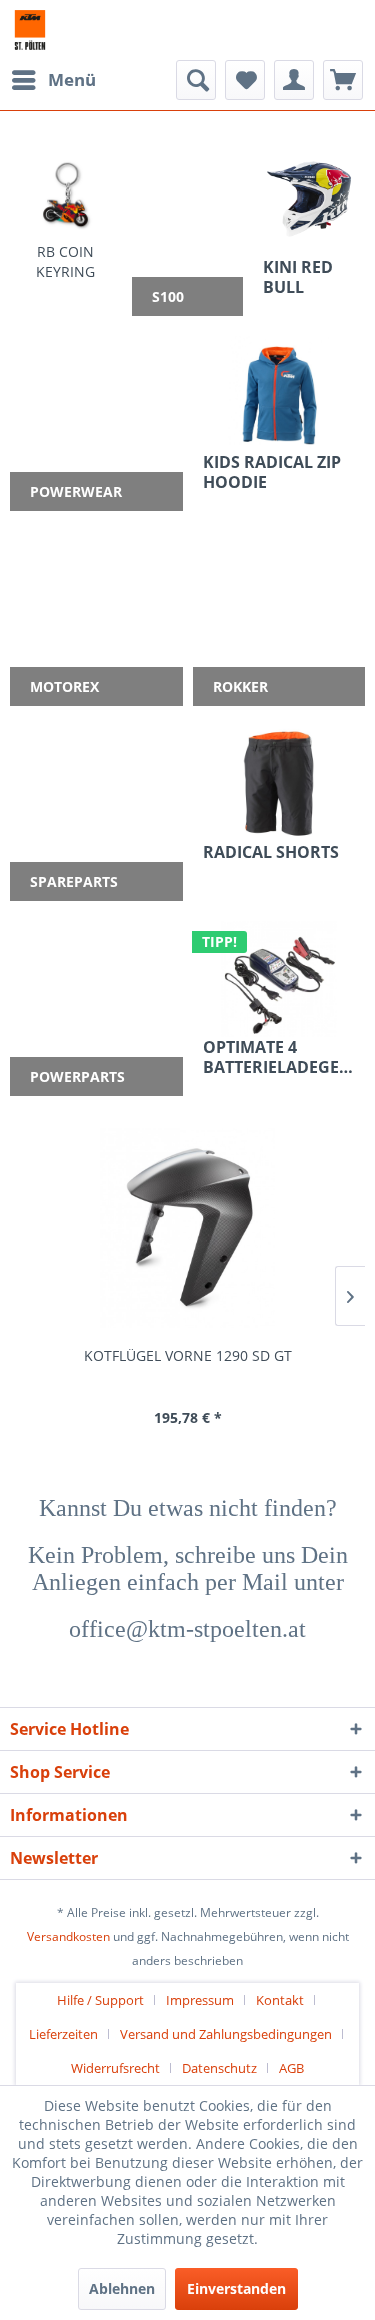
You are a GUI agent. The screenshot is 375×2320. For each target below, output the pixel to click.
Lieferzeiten (63, 2034)
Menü (72, 79)
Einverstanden (236, 2288)
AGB (291, 2068)
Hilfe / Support (100, 2000)
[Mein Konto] (294, 80)
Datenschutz (219, 2068)
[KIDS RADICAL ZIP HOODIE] (279, 394)
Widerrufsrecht (115, 2068)
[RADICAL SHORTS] (279, 784)
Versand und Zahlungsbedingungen (226, 2034)
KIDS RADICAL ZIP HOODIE (272, 472)
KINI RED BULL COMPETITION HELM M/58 (309, 277)
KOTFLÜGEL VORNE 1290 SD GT (188, 1355)
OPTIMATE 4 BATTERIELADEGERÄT (279, 1057)
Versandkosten (68, 1936)
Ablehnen (122, 2288)
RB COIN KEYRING (65, 261)
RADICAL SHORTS (271, 852)
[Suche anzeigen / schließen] (196, 80)
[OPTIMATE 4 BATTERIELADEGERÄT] (279, 979)
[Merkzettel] (245, 80)
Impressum (200, 2000)
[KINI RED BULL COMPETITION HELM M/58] (309, 199)
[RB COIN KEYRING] (66, 194)
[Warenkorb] (343, 80)
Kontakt (280, 2000)
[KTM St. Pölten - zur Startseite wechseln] (30, 30)
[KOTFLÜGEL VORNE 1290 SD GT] (187, 1228)
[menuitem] (53, 80)
